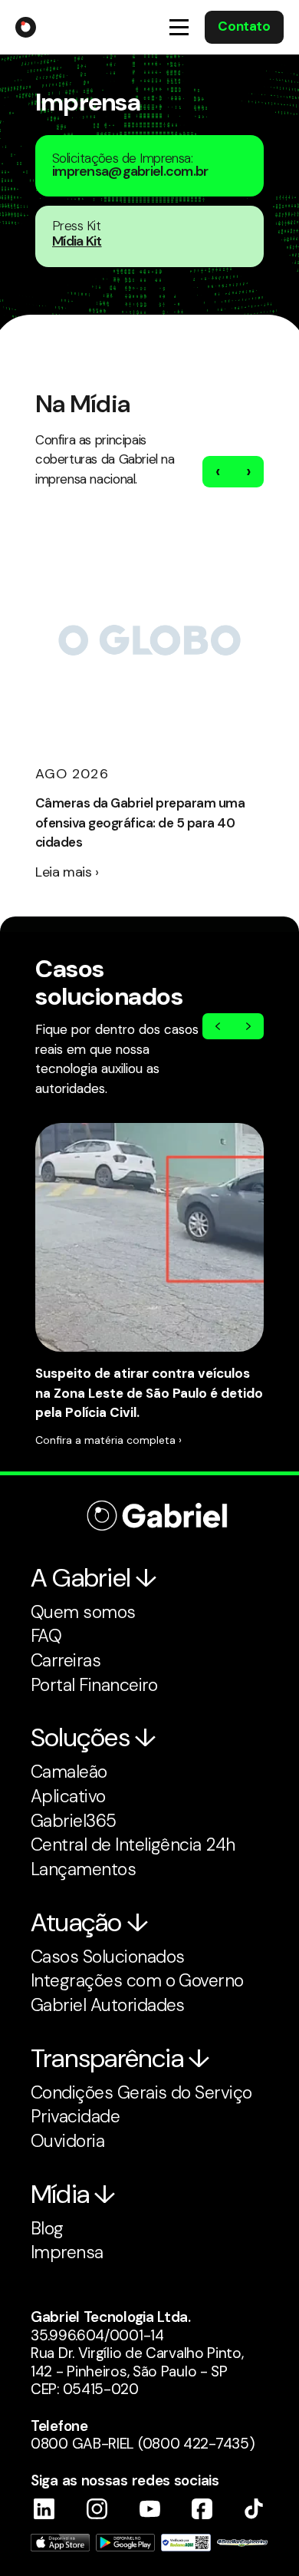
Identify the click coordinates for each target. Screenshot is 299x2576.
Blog (47, 2228)
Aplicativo (68, 1796)
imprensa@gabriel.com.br (130, 171)
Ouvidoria (67, 2141)
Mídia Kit (77, 241)
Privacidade (75, 2116)
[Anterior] (218, 1026)
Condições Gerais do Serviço (141, 2092)
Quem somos (83, 1612)
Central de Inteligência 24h (133, 1844)
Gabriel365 (74, 1821)
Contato (244, 26)
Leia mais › (67, 872)
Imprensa (67, 2252)
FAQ (46, 1636)
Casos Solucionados (107, 1957)
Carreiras (66, 1660)
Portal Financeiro (94, 1685)
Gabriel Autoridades (108, 2005)
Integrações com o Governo (137, 1980)
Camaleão (69, 1772)
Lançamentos (83, 1869)
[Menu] (179, 27)
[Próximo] (248, 1026)
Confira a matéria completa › (108, 1440)
